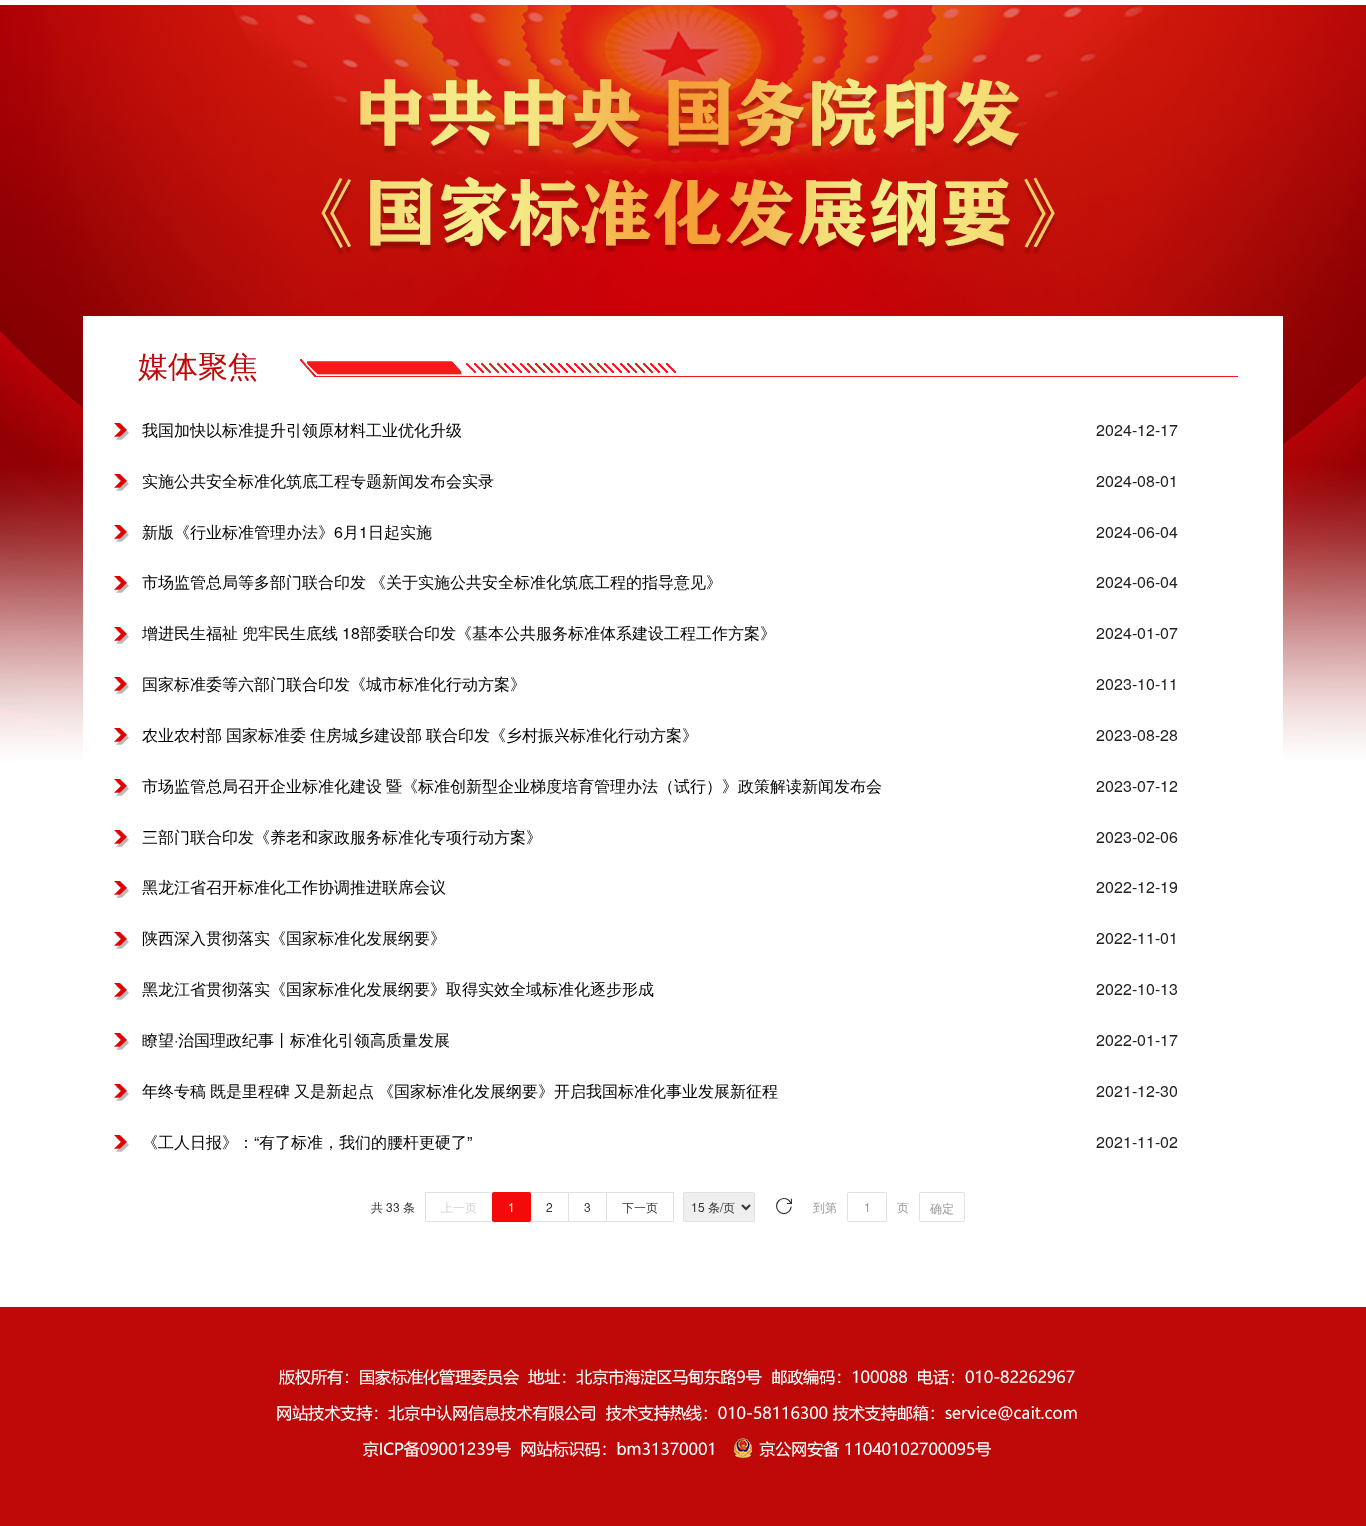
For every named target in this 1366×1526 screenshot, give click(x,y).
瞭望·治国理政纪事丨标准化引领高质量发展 (296, 1040)
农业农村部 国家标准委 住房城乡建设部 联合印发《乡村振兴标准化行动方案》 (420, 735)
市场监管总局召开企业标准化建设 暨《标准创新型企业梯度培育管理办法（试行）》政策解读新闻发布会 (512, 786)
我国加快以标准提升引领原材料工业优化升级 (302, 430)
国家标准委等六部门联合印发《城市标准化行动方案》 (334, 684)
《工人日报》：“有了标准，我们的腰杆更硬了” (307, 1142)
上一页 (459, 1206)
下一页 (640, 1206)
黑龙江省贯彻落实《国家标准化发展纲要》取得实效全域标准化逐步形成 (398, 989)
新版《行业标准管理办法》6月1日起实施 (287, 532)
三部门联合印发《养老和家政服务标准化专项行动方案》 (342, 837)
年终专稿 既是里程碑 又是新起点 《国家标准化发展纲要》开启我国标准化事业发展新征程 (460, 1091)
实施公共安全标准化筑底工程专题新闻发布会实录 (318, 481)
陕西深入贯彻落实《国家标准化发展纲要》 (294, 938)
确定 (942, 1207)
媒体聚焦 (198, 366)
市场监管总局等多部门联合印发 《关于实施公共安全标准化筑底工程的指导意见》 (432, 582)
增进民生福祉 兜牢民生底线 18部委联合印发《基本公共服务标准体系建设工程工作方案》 (459, 633)
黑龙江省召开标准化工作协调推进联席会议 (294, 887)
